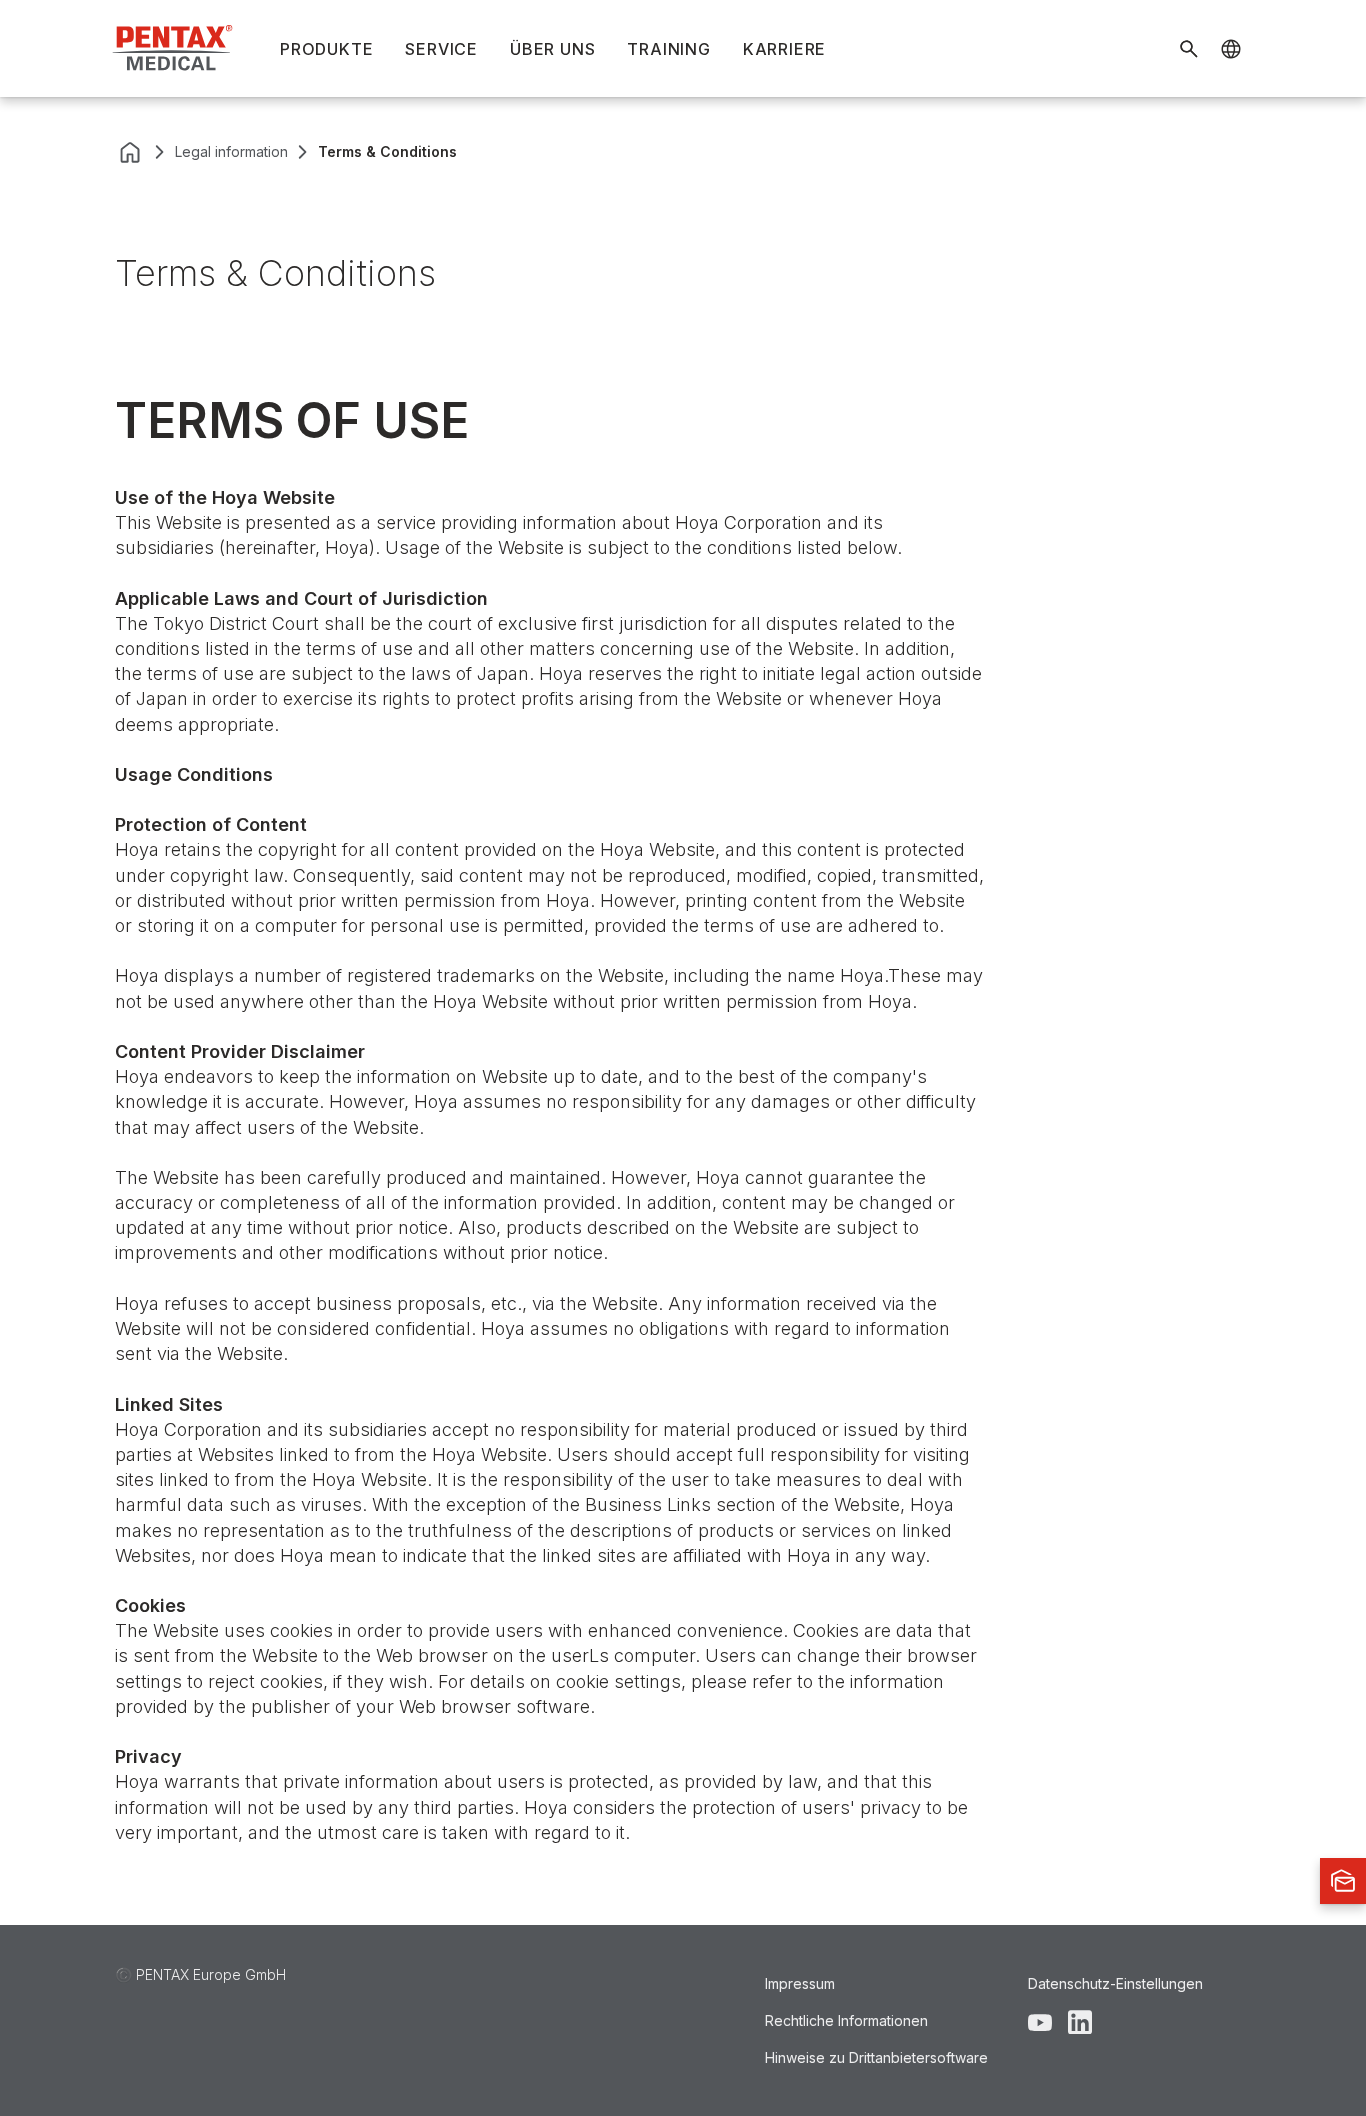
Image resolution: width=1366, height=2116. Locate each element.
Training (668, 49)
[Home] (174, 48)
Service (441, 49)
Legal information (231, 151)
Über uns (552, 49)
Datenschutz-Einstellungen (1115, 1983)
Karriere (784, 49)
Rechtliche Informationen (846, 2020)
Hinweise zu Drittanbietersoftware (876, 2057)
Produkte (326, 49)
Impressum (800, 1983)
